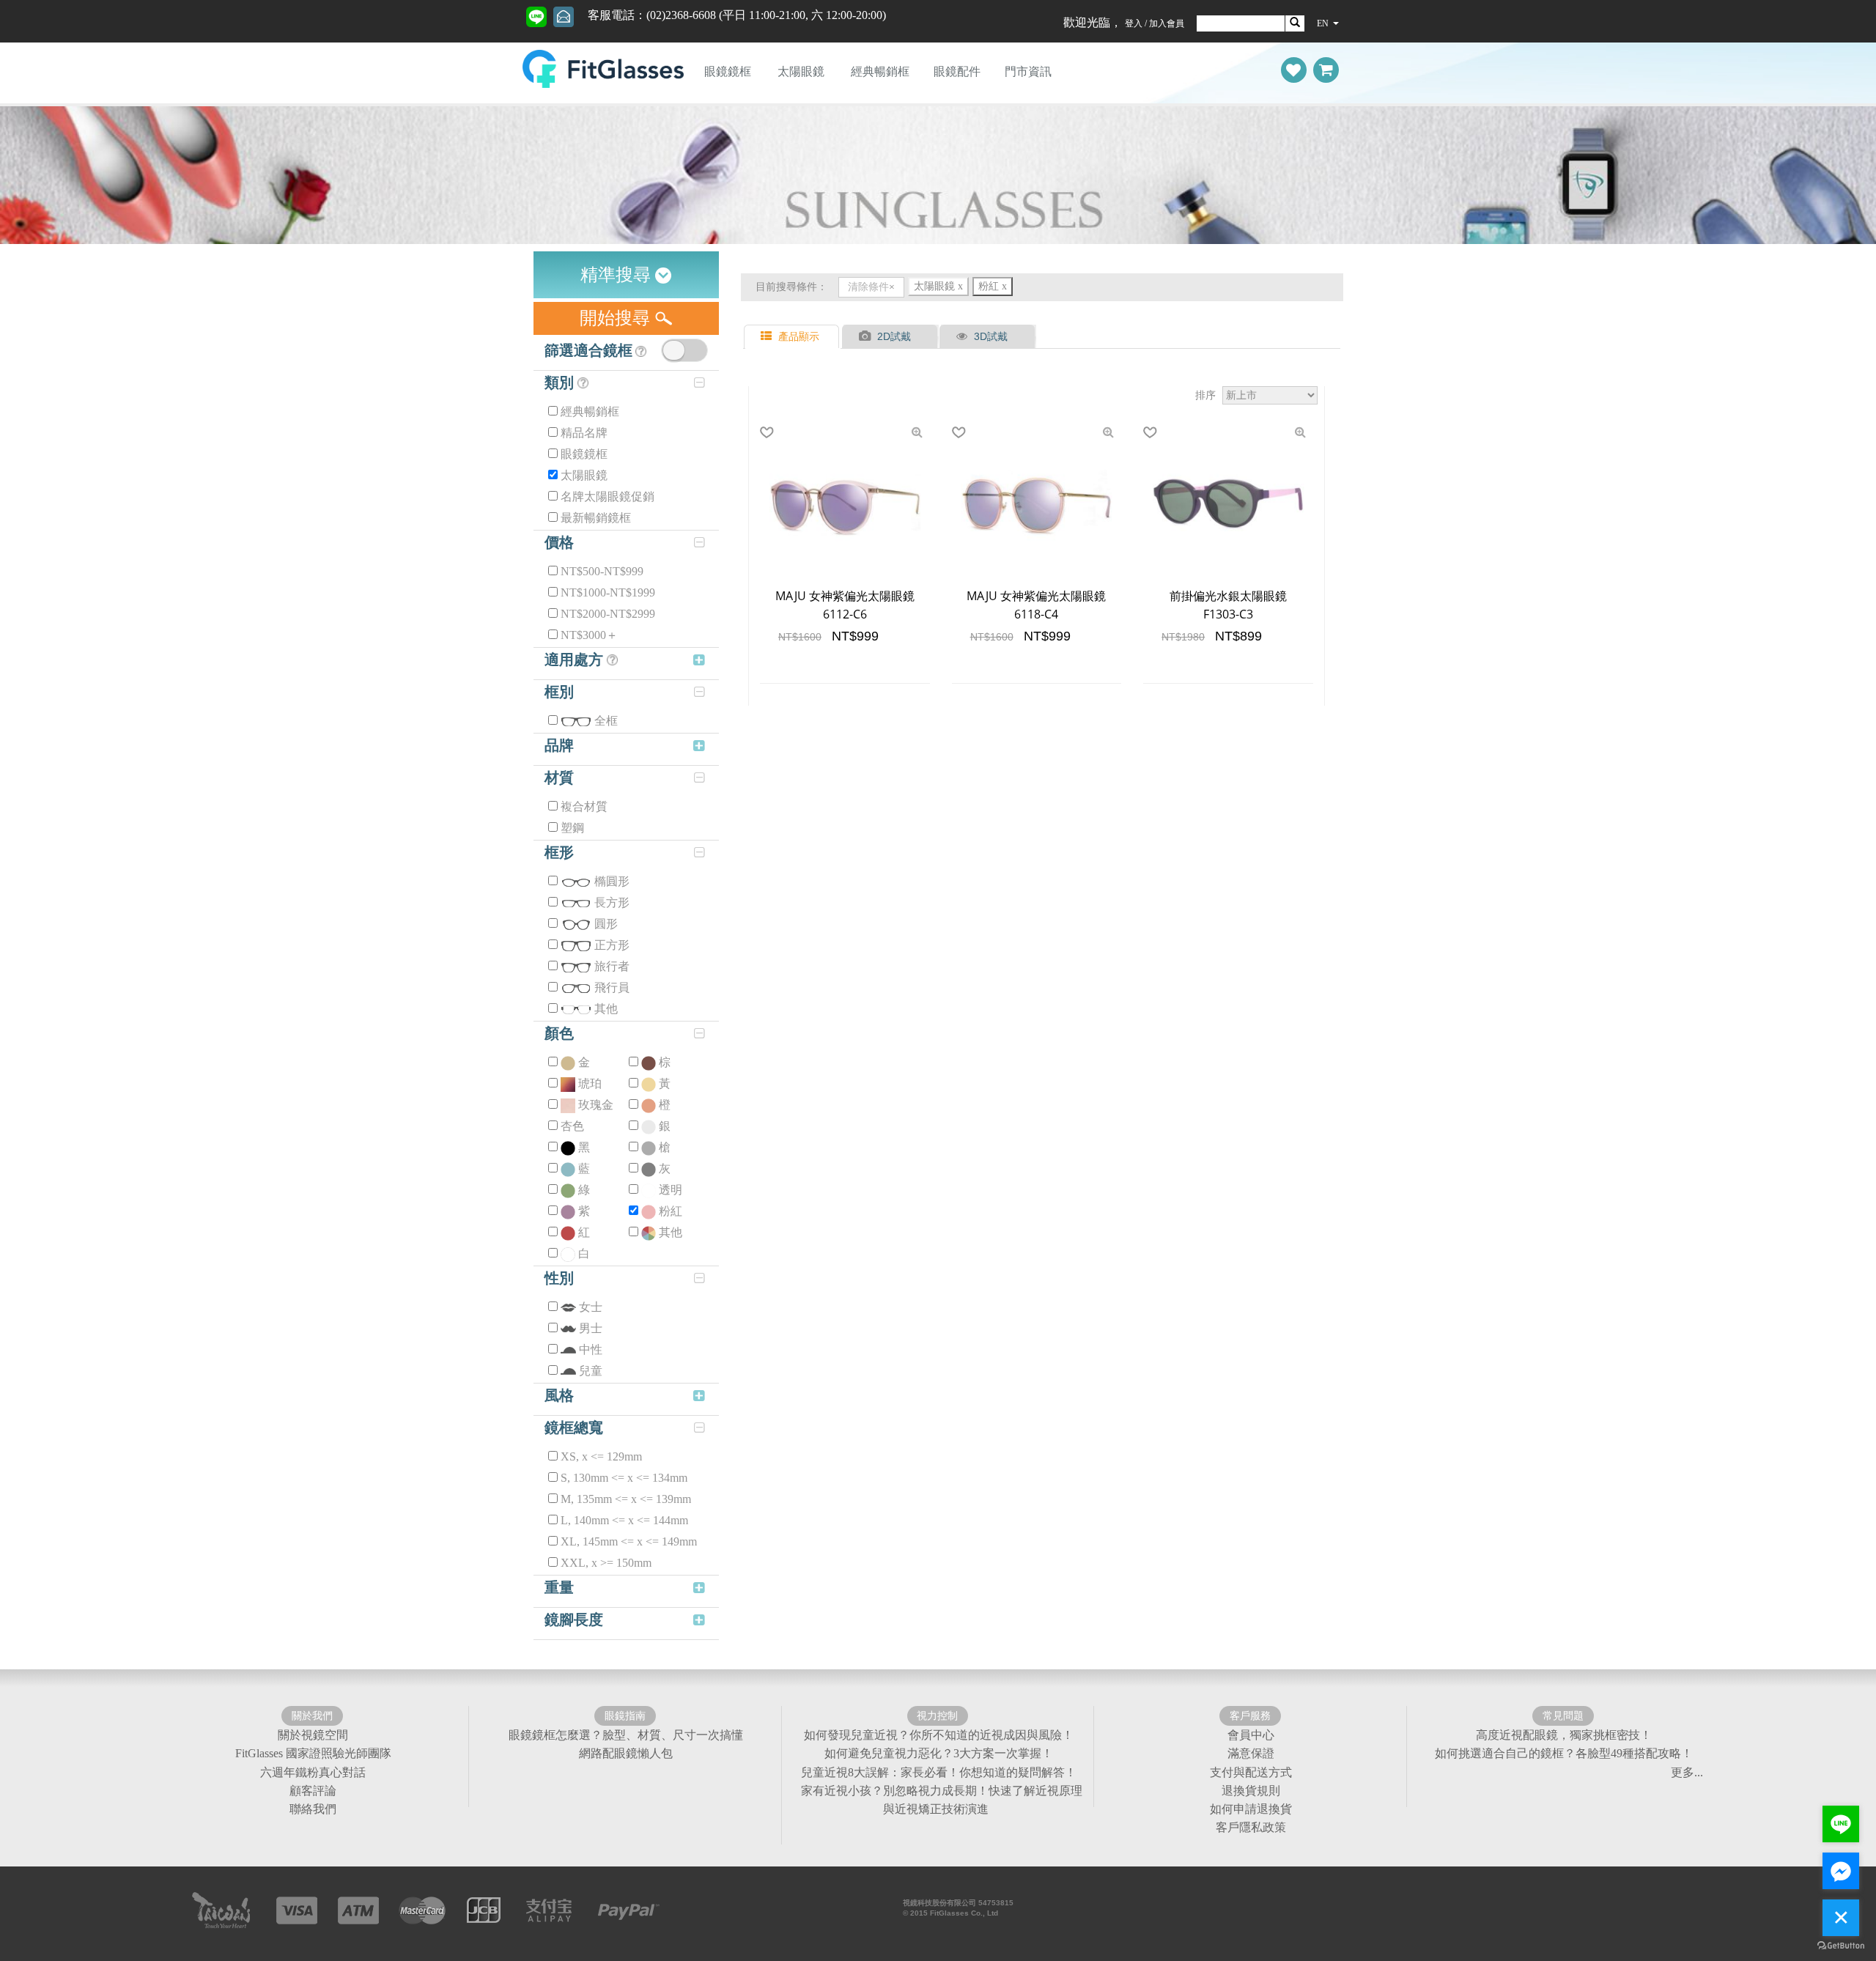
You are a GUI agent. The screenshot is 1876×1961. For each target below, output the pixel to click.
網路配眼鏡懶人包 (626, 1753)
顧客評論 (313, 1791)
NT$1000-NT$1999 (608, 592)
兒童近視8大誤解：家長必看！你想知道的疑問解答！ (939, 1772)
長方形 (612, 902)
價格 (559, 542)
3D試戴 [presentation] (991, 336)
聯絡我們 (313, 1809)
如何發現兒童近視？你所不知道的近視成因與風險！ (939, 1735)
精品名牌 (584, 433)
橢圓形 (612, 881)
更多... (1687, 1772)
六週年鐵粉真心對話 (313, 1772)
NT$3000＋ (589, 635)
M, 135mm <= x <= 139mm (626, 1499)
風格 (559, 1395)
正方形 (612, 945)
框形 (559, 852)
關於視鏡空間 (313, 1735)
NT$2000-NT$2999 (608, 614)
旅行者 (612, 966)
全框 (606, 721)
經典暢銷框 (880, 71)
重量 (559, 1587)
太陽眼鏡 (801, 71)
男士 (591, 1328)
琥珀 (590, 1083)
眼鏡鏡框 (728, 71)
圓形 (606, 924)
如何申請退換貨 (1251, 1809)
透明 (671, 1190)
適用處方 (576, 660)
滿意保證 (1251, 1753)
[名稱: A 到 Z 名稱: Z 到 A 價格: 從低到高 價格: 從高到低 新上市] (1270, 396)
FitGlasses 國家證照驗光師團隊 (313, 1753)
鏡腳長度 (574, 1620)
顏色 (559, 1033)
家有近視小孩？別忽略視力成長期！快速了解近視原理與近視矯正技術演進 (942, 1800)
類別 (561, 383)
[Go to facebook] (1841, 1871)
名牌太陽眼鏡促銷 (608, 496)
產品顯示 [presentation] (799, 336)
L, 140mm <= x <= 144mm (624, 1520)
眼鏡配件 (957, 71)
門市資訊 (1028, 71)
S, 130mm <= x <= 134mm (624, 1478)
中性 (591, 1349)
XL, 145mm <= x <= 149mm (629, 1541)
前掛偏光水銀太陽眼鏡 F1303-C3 (1228, 605)
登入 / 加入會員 (1155, 23)
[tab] (793, 337)
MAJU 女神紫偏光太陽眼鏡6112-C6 (845, 605)
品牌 (559, 745)
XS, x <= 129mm (601, 1456)
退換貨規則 (1251, 1791)
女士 (591, 1307)
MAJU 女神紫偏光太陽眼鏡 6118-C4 (1036, 605)
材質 (559, 778)
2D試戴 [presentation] (894, 336)
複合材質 (584, 806)
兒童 (591, 1371)
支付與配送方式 (1251, 1772)
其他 (606, 1009)
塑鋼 (572, 828)
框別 (559, 692)
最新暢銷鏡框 (596, 518)
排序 (1205, 395)
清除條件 (868, 287)
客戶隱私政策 (1251, 1827)
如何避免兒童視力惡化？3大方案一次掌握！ (939, 1753)
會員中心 (1251, 1735)
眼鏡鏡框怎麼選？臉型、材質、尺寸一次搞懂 (626, 1735)
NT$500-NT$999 (602, 571)
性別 (559, 1278)
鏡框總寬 (574, 1428)
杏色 (572, 1126)
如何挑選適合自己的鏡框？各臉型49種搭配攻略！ (1564, 1753)
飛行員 (612, 987)
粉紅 (671, 1211)
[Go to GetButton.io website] (1841, 1946)
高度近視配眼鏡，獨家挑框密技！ (1564, 1735)
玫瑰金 (596, 1105)
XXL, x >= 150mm (606, 1563)
